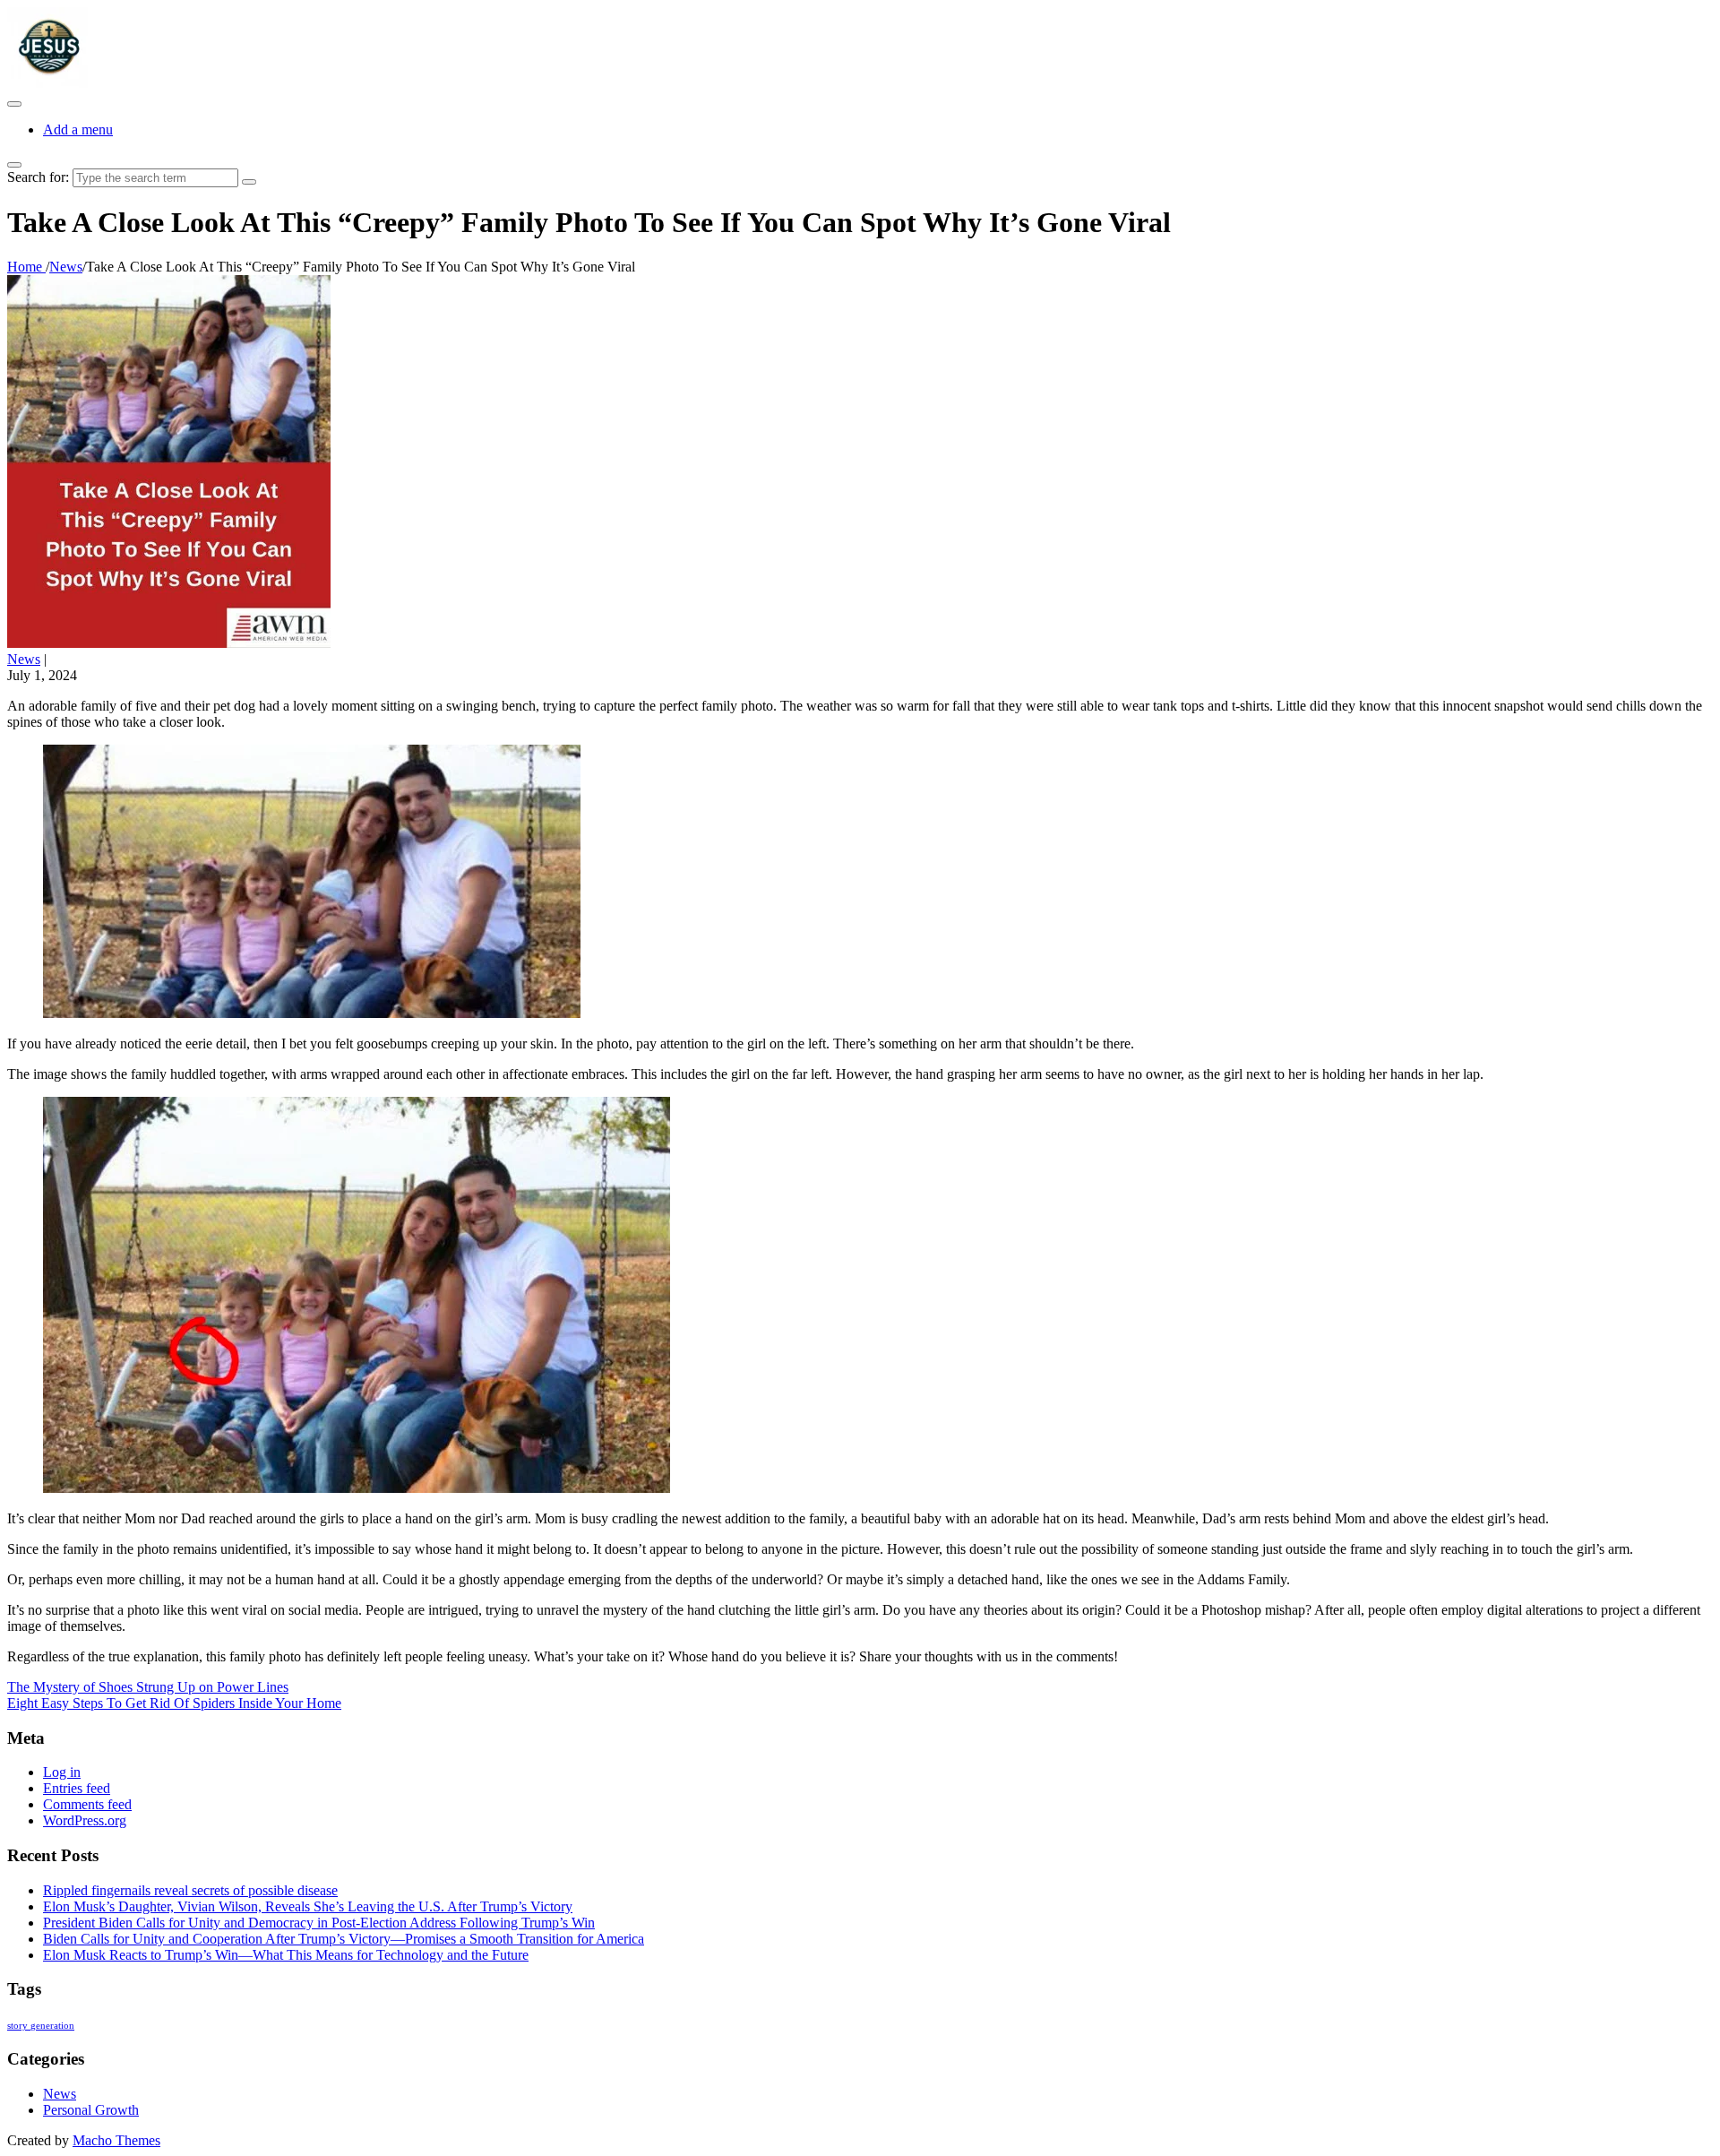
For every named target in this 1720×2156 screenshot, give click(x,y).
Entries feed (77, 1788)
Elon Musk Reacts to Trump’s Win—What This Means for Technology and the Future (286, 1955)
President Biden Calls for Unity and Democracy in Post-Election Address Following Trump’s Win (319, 1923)
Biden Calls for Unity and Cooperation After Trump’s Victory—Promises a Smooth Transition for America (344, 1939)
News (24, 659)
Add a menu (78, 129)
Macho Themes (116, 2140)
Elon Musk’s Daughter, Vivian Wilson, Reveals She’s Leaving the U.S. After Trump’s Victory (308, 1906)
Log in (62, 1772)
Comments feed (87, 1804)
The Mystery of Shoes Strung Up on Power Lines (148, 1687)
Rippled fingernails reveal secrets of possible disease (190, 1890)
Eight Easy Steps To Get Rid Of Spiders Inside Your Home (174, 1703)
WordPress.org (85, 1820)
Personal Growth (91, 2110)
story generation (41, 2026)
